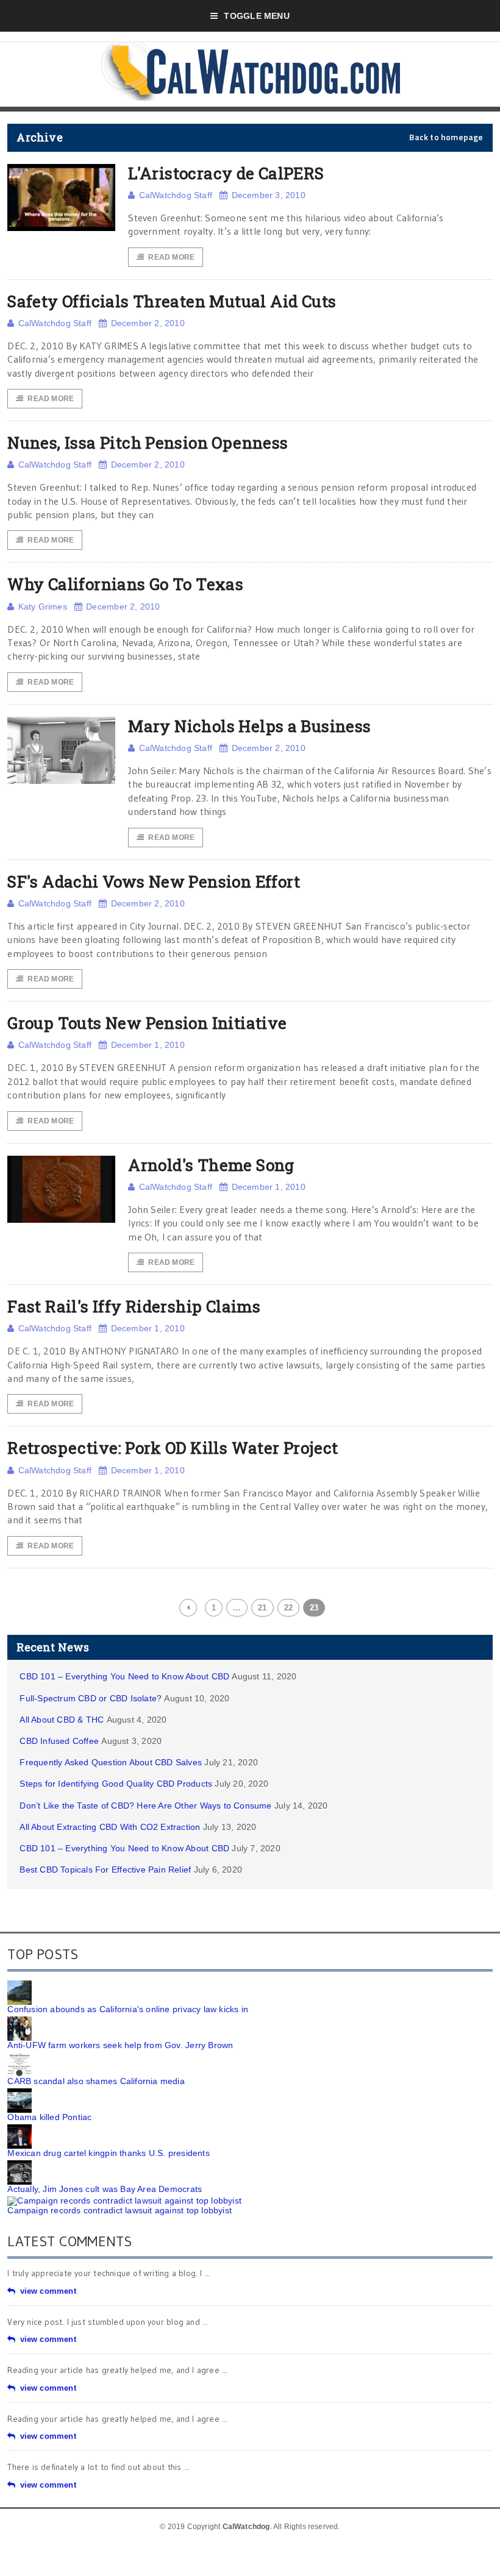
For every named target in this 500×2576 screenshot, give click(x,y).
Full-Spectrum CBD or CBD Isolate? (91, 1698)
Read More (171, 257)
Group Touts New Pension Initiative (147, 1023)
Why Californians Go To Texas (125, 584)
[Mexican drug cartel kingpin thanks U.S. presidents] (20, 2129)
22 (288, 1608)
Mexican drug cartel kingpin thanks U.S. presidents (109, 2153)
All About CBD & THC (62, 1720)
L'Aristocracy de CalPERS (226, 173)
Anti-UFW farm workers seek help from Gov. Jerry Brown (120, 2045)
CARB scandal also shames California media (96, 2081)
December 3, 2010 (269, 195)
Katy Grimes (43, 607)
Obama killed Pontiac (49, 2117)
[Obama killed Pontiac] (20, 2093)
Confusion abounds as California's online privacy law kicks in (128, 2009)
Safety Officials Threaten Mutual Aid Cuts (172, 301)
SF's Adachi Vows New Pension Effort (154, 881)
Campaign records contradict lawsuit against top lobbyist (120, 2210)
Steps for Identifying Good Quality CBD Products (116, 1784)
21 (262, 1608)
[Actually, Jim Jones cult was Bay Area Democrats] (20, 2165)
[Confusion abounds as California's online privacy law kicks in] (20, 1985)
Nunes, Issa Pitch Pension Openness (148, 443)
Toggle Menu (256, 16)
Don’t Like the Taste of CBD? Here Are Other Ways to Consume (145, 1806)
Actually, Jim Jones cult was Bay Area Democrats (105, 2189)
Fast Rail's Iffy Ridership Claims (134, 1306)
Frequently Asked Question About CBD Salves (111, 1762)
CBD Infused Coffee (59, 1741)
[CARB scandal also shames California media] (20, 2057)
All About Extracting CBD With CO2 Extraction (110, 1827)
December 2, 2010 (148, 323)
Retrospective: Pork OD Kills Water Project (173, 1448)
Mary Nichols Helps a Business (249, 726)
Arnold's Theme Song (211, 1165)
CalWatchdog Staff (176, 195)
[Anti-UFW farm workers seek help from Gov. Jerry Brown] (20, 2021)
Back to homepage (446, 137)
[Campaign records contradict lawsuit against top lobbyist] (124, 2201)
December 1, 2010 (148, 1045)
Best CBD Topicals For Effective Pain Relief (105, 1870)
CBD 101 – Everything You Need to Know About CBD (124, 1676)
